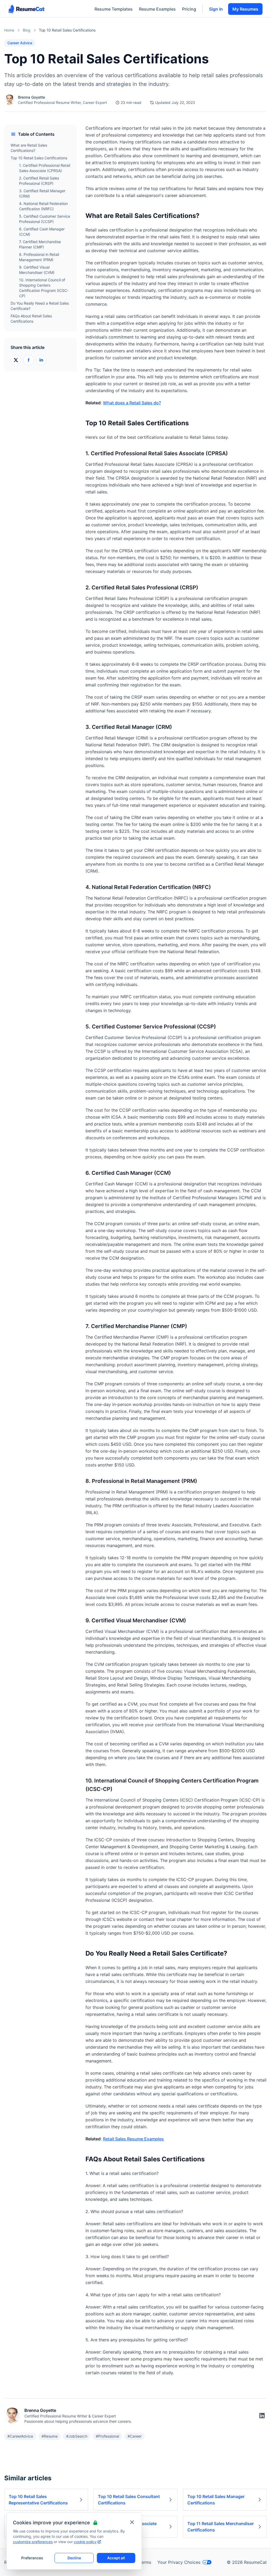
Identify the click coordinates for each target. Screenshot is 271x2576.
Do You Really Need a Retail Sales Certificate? (40, 306)
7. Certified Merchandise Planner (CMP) (40, 244)
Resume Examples (157, 9)
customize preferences (33, 2542)
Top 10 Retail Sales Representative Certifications (38, 2500)
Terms (145, 2562)
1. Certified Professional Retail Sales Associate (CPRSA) (45, 168)
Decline (74, 2558)
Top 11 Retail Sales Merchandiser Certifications (221, 2527)
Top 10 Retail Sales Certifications (39, 158)
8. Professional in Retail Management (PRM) (39, 257)
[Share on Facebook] (29, 360)
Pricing (189, 9)
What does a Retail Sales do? (132, 403)
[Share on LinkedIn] (41, 360)
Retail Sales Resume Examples (133, 2139)
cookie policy (85, 2542)
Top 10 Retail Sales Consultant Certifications (129, 2500)
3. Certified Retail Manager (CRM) (42, 193)
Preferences (32, 2558)
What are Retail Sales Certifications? (29, 148)
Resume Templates (114, 9)
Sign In (216, 9)
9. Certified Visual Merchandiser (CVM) (37, 270)
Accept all (116, 2558)
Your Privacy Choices (179, 2562)
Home (9, 30)
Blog (27, 30)
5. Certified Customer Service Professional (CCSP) (45, 219)
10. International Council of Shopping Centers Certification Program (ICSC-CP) (44, 288)
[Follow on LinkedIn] (262, 2416)
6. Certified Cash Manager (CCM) (42, 232)
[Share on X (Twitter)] (16, 360)
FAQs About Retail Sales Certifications (31, 319)
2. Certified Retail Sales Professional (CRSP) (39, 181)
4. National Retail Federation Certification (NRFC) (43, 206)
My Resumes (245, 9)
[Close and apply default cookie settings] (132, 2522)
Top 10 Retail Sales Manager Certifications (216, 2500)
